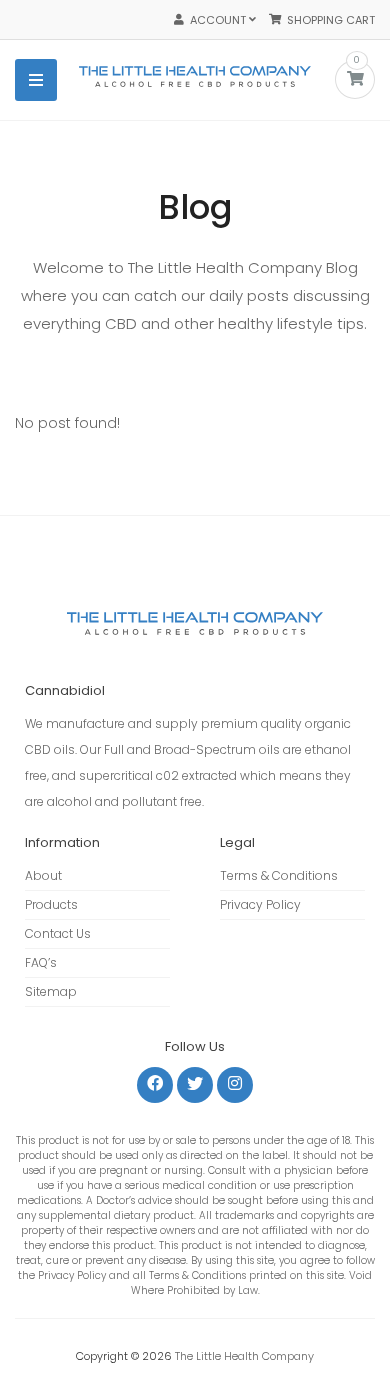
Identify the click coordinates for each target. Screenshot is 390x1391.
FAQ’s (41, 962)
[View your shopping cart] (355, 80)
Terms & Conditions (279, 875)
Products (51, 904)
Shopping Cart (328, 20)
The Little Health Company (244, 1356)
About (43, 875)
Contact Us (58, 933)
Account (216, 20)
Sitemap (51, 991)
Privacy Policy (260, 904)
